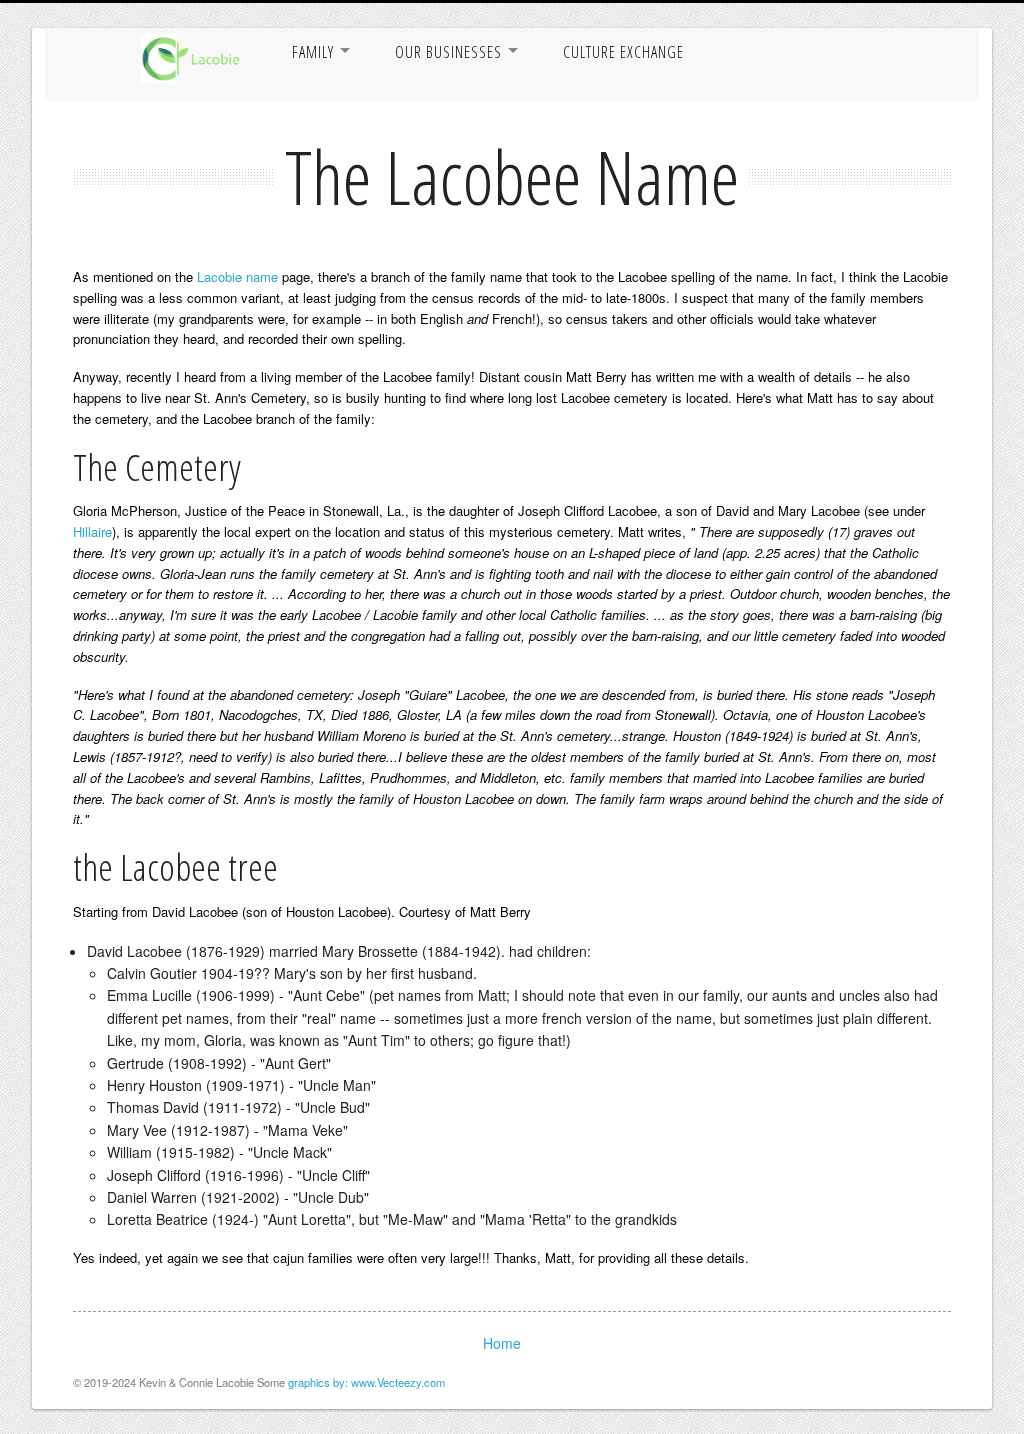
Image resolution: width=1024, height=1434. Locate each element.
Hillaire (92, 531)
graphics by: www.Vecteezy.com (366, 1382)
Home (502, 1343)
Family (313, 52)
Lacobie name (237, 276)
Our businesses (448, 52)
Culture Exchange (623, 52)
